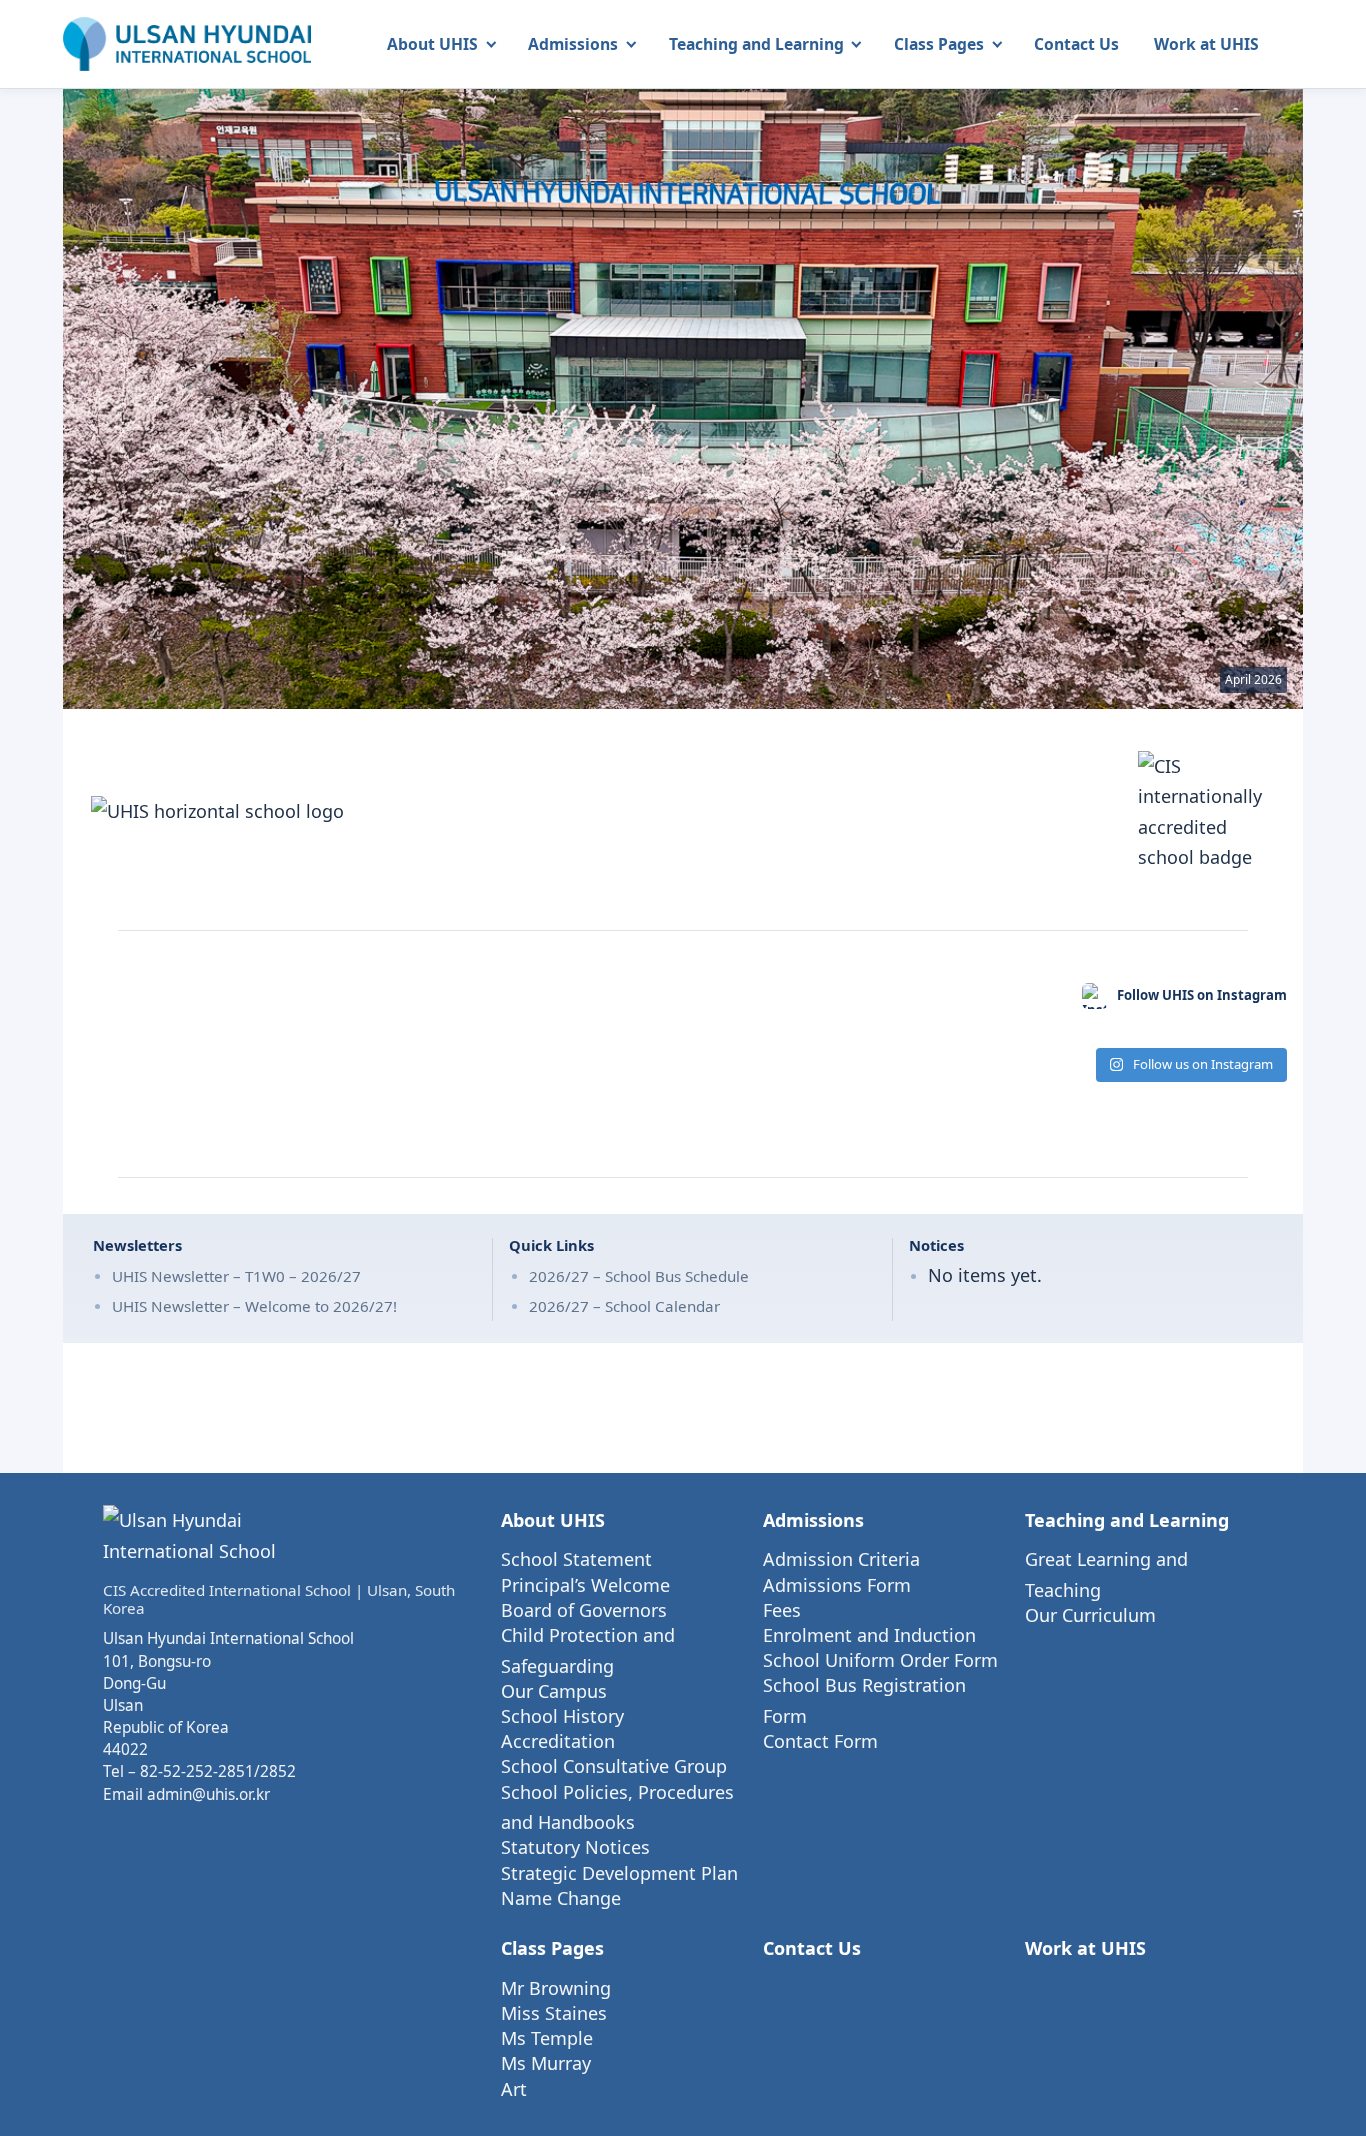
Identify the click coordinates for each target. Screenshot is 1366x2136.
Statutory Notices (575, 1847)
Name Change (561, 1898)
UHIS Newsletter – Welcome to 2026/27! (254, 1306)
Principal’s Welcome (585, 1585)
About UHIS (432, 44)
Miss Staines (554, 2013)
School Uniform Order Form (880, 1660)
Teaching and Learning (756, 44)
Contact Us (1076, 44)
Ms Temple (547, 2038)
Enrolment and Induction (869, 1635)
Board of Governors (584, 1610)
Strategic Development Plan (619, 1873)
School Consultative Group (614, 1766)
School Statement (576, 1559)
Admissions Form (837, 1585)
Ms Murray (546, 2063)
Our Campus (554, 1691)
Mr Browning (556, 1988)
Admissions (573, 44)
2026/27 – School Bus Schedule (639, 1276)
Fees (782, 1610)
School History (562, 1716)
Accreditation (558, 1741)
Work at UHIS (1206, 44)
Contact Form (820, 1741)
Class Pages (939, 44)
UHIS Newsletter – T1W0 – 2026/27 (236, 1276)
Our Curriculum (1090, 1615)
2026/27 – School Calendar (624, 1306)
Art (514, 2089)
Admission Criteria (841, 1559)
